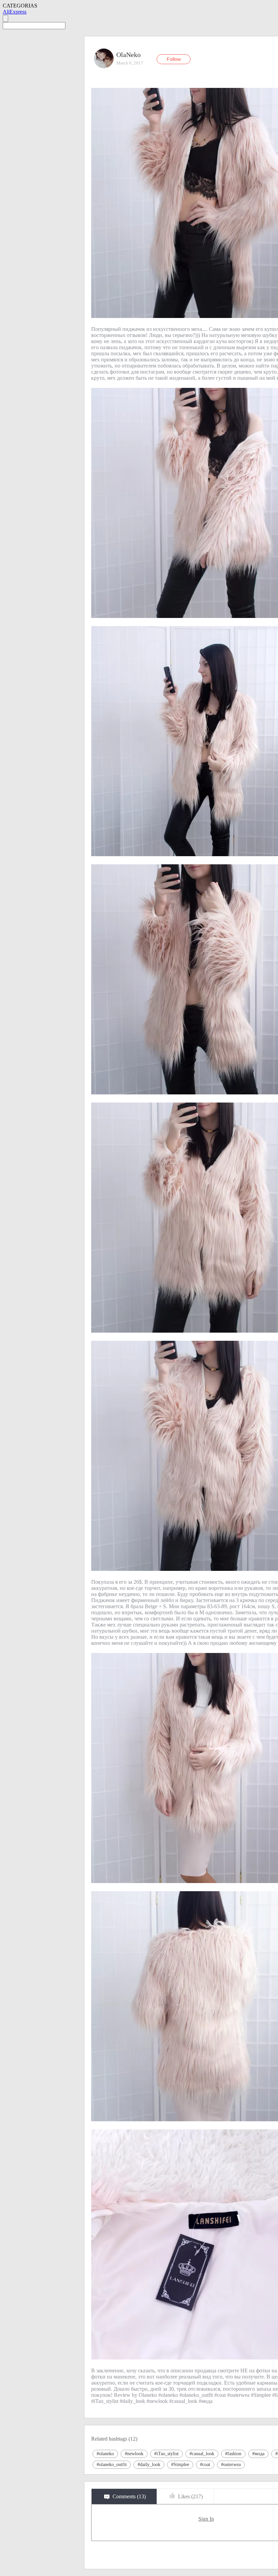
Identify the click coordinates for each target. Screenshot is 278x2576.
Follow (174, 59)
